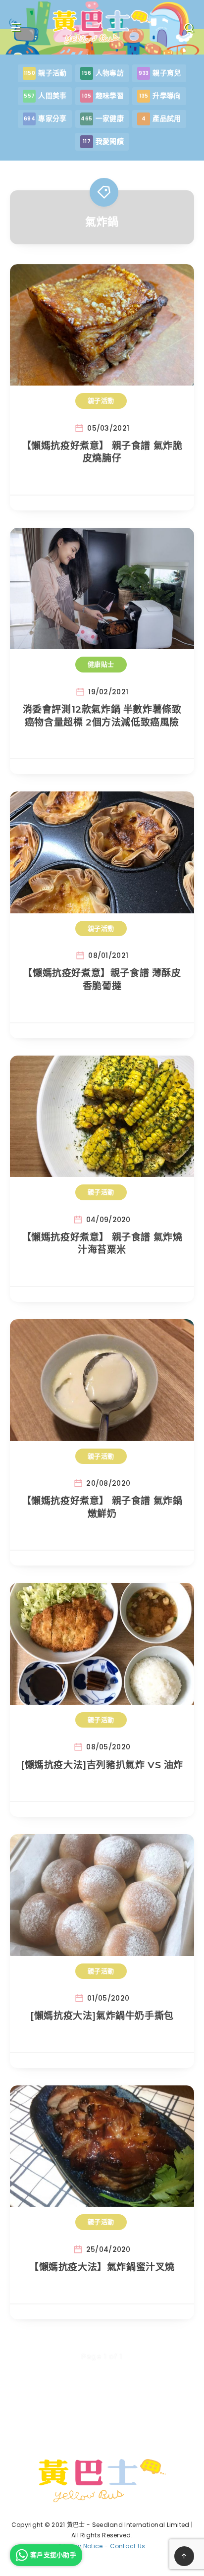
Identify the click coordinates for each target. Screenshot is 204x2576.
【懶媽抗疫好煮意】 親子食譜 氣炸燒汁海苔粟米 (102, 1244)
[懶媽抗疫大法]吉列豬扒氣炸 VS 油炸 (102, 1765)
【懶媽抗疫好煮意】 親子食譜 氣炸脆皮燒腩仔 (102, 452)
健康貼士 (101, 664)
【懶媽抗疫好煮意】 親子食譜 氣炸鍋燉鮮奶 (102, 1507)
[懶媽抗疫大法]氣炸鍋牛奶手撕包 (102, 2016)
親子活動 (101, 400)
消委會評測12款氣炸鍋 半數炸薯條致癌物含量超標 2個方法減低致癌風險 (102, 716)
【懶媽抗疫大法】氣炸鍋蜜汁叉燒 (102, 2267)
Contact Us (128, 2546)
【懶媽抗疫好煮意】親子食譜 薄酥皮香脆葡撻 (102, 980)
